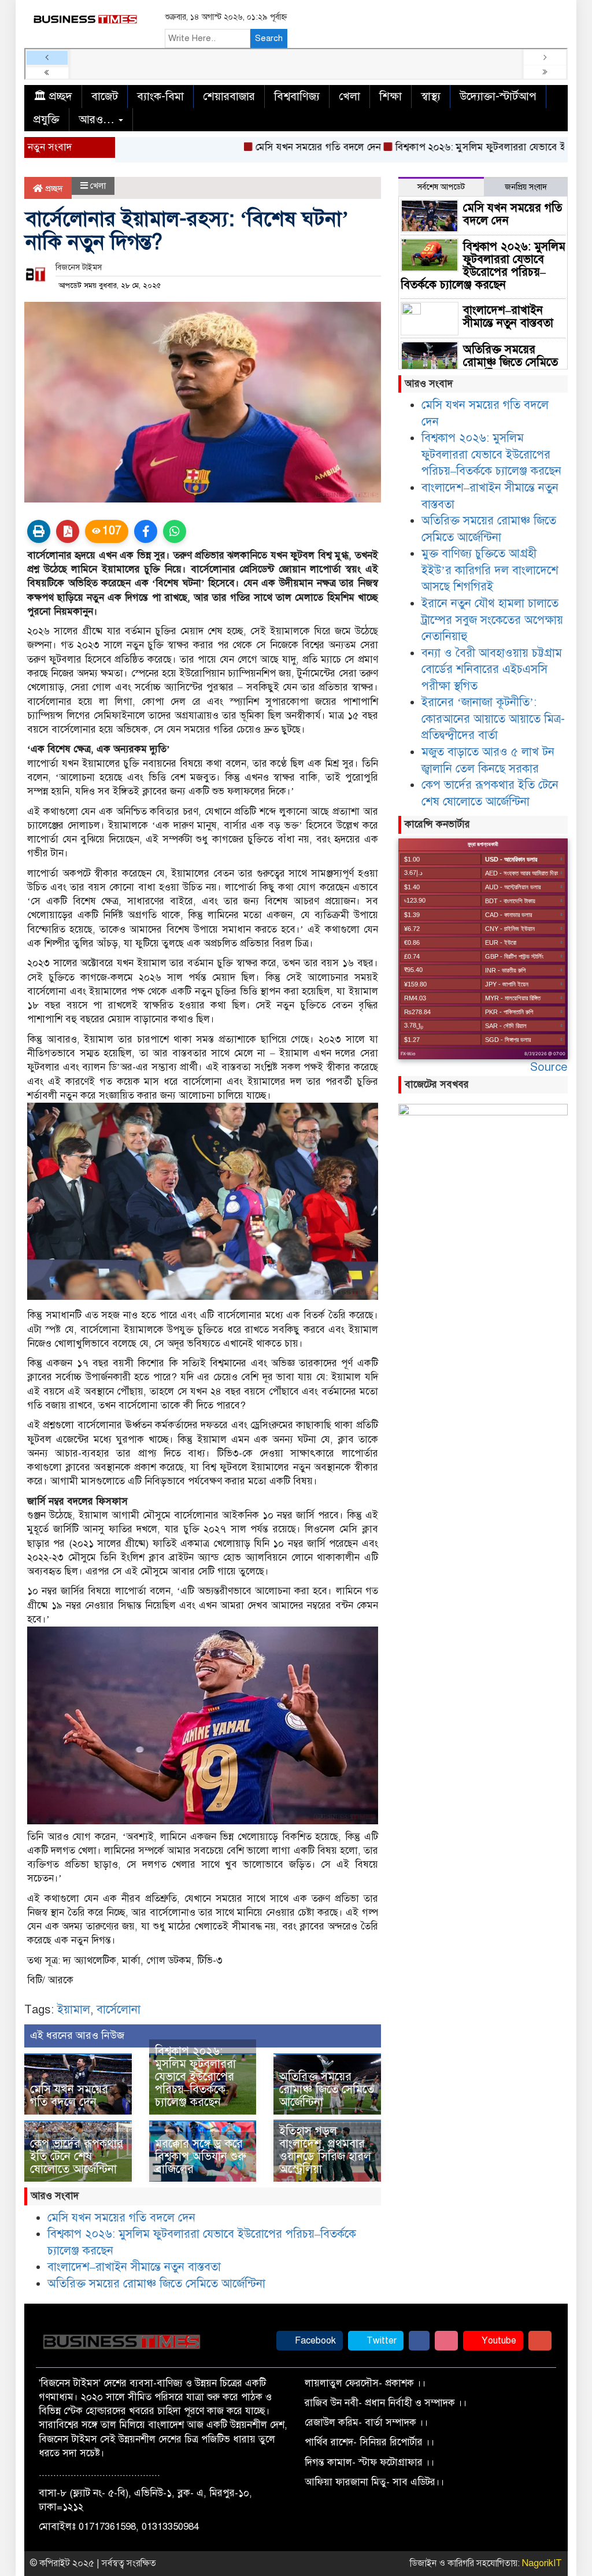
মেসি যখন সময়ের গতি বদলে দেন (278, 147)
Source (549, 1067)
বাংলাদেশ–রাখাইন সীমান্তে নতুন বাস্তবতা (134, 2267)
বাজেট (105, 96)
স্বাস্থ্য (431, 96)
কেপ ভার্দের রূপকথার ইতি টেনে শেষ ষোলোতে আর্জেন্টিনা (77, 2156)
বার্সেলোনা (119, 2010)
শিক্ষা (391, 96)
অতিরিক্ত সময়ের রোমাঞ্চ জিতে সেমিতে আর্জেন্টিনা (327, 2089)
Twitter (380, 2341)
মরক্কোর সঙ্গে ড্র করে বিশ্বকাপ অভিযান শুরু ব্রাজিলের (201, 2156)
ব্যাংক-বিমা (160, 96)
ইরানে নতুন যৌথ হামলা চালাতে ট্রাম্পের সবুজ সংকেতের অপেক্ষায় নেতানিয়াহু (492, 620)
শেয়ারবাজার (229, 96)
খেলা (349, 96)
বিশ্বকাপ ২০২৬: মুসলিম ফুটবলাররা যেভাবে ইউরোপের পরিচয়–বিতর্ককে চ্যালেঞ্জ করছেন (195, 2077)
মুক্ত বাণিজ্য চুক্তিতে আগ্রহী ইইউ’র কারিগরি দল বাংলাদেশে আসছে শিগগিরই (490, 570)
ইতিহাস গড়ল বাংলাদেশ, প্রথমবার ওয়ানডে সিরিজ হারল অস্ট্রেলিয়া (325, 2150)
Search (269, 38)
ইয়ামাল (74, 2010)
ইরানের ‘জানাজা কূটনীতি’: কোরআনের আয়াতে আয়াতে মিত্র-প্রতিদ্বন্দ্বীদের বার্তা (493, 719)
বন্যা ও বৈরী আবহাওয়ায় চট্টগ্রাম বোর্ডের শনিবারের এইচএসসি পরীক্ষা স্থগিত (492, 670)
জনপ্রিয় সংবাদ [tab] (526, 187)
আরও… (98, 119)
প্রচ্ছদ (53, 189)
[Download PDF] (68, 531)
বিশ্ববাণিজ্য (297, 96)
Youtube (498, 2341)
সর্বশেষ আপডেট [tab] (441, 187)
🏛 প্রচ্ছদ (53, 96)
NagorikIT (542, 2563)
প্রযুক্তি (47, 119)
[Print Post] (39, 531)
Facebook (314, 2341)
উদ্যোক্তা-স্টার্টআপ (498, 96)
